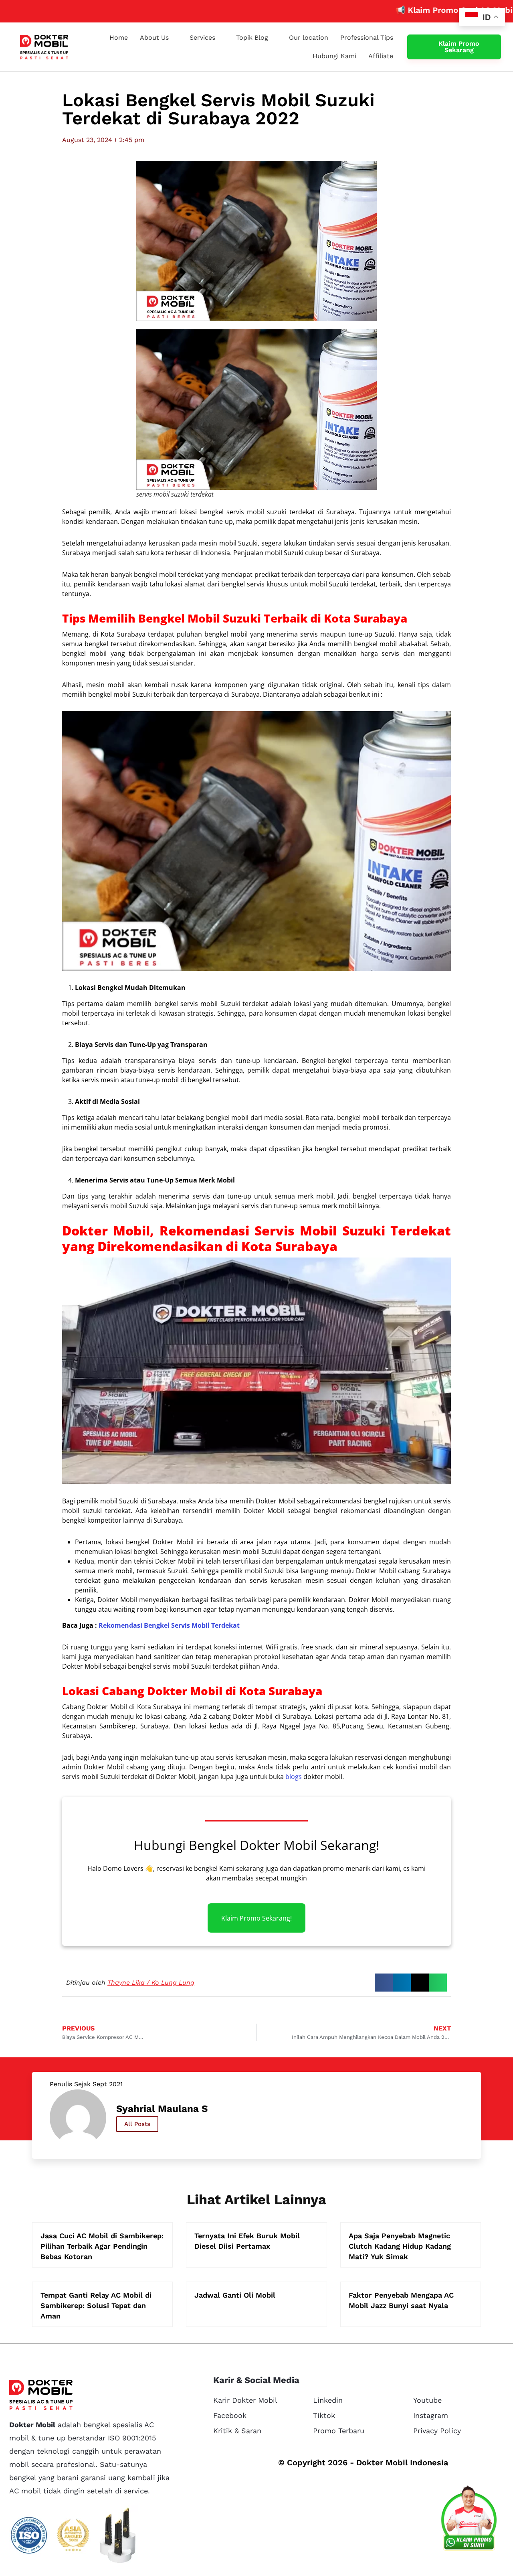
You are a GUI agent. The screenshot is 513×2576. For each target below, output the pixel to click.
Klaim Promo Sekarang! (256, 1918)
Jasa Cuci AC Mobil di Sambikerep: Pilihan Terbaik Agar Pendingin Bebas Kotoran (102, 2246)
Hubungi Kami (334, 56)
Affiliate (381, 56)
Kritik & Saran (237, 2431)
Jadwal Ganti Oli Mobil (235, 2295)
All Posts (137, 2124)
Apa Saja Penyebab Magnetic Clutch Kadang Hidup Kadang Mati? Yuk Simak (400, 2246)
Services (202, 38)
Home (119, 38)
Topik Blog (252, 38)
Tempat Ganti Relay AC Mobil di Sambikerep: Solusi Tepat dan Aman (96, 2305)
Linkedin (328, 2400)
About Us (154, 38)
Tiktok (324, 2415)
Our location (309, 38)
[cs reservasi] (469, 2520)
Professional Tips (367, 38)
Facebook (230, 2415)
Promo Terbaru (339, 2431)
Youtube (427, 2400)
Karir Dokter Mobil (245, 2400)
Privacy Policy (437, 2431)
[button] (384, 1983)
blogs (294, 1777)
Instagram (431, 2415)
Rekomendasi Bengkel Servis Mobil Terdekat (169, 1625)
